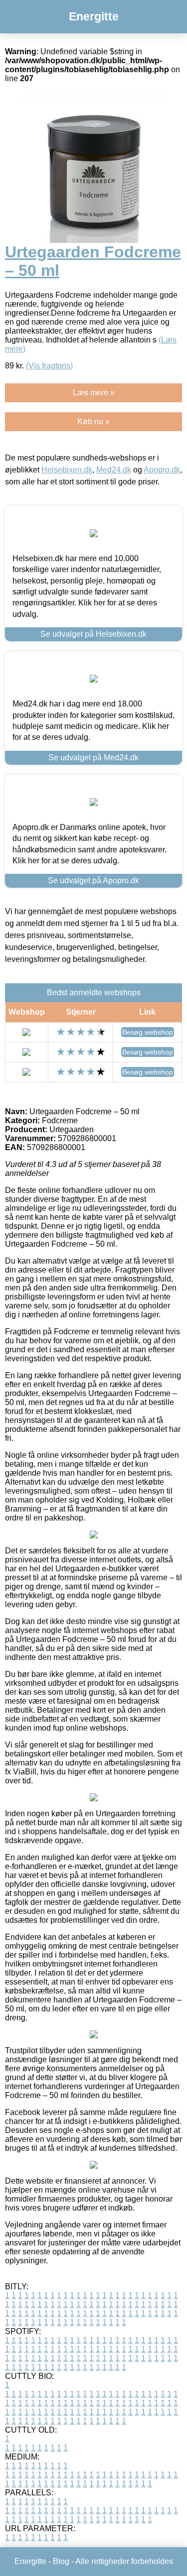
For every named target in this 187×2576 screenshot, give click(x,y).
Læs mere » (94, 393)
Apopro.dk (162, 470)
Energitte (94, 16)
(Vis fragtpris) (49, 366)
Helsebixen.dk (67, 470)
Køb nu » (93, 421)
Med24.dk (114, 470)
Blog (61, 2561)
